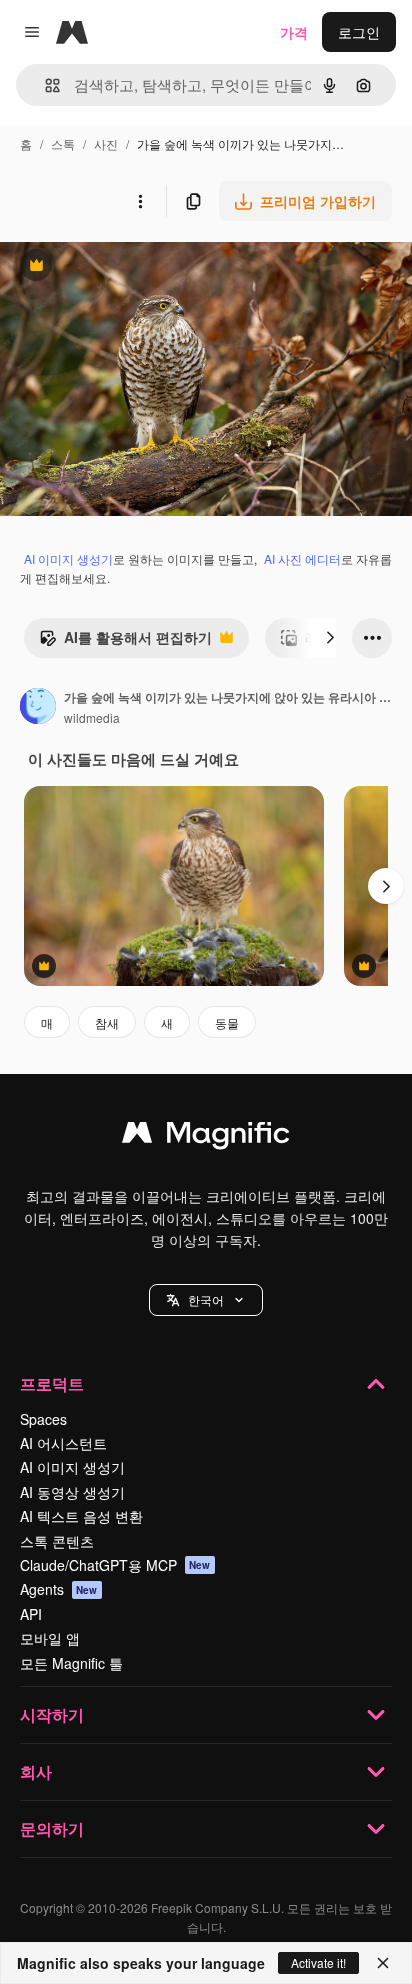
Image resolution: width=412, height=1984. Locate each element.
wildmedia (92, 717)
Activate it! (318, 1962)
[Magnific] (206, 1137)
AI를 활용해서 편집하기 (125, 642)
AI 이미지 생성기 (68, 558)
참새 (107, 1022)
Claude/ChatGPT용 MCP (115, 1565)
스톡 (63, 143)
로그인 (359, 32)
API (31, 1614)
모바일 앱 (50, 1638)
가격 (294, 32)
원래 (115, 267)
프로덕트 (52, 1383)
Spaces (43, 1419)
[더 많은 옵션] (140, 201)
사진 (106, 143)
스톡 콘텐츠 (57, 1541)
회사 (36, 1771)
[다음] (330, 638)
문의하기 (52, 1828)
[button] (206, 1300)
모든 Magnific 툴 (71, 1663)
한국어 (206, 1299)
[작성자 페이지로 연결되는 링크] (38, 708)
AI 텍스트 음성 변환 (81, 1516)
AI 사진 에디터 (302, 558)
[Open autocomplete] (44, 85)
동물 (227, 1022)
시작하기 (52, 1714)
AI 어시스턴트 (63, 1443)
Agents (59, 1589)
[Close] (383, 1963)
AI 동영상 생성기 (72, 1492)
